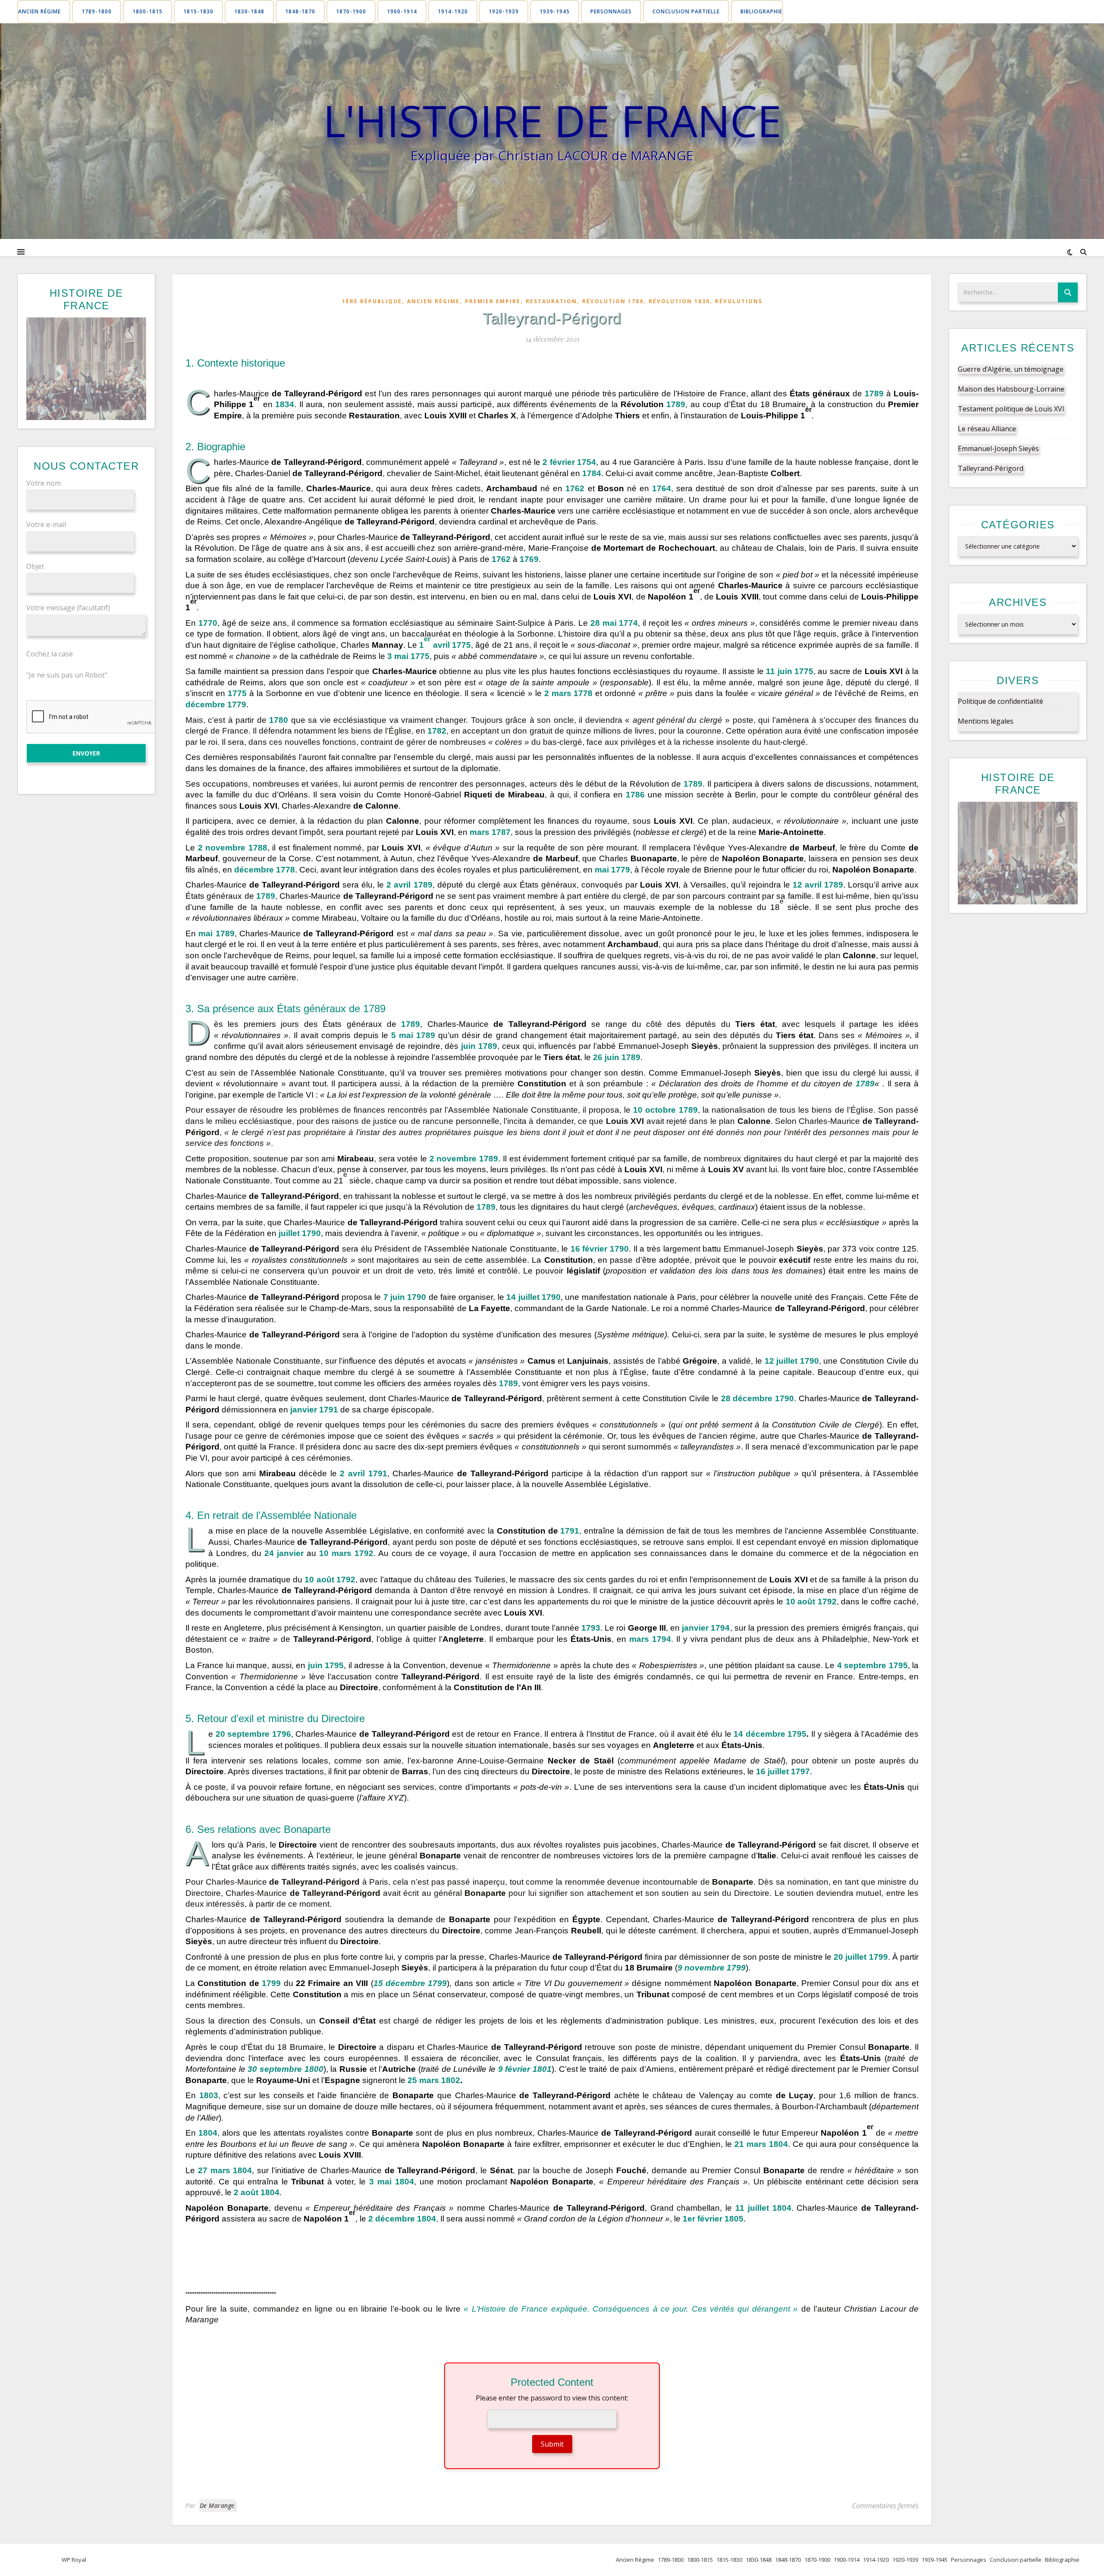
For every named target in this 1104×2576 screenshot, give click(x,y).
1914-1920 (453, 11)
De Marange (217, 2505)
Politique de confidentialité (1000, 701)
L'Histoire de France (552, 120)
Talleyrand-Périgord (991, 468)
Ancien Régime (39, 11)
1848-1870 (300, 11)
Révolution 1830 (679, 301)
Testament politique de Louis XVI (1011, 409)
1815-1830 (198, 11)
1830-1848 (249, 11)
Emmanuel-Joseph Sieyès (998, 449)
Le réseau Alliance (987, 429)
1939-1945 (555, 11)
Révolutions (739, 301)
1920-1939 (504, 11)
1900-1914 (402, 11)
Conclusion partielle (686, 11)
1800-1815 (147, 11)
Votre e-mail (46, 524)
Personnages (611, 11)
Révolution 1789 (613, 301)
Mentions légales (986, 721)
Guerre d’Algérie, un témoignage (1011, 369)
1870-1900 (351, 11)
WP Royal (74, 2560)
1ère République (372, 301)
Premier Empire (493, 301)
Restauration (551, 301)
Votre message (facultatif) (68, 608)
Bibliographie (761, 11)
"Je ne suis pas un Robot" (67, 675)
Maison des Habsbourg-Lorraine (1011, 389)
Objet (35, 566)
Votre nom (44, 483)
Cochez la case (50, 653)
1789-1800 (97, 11)
